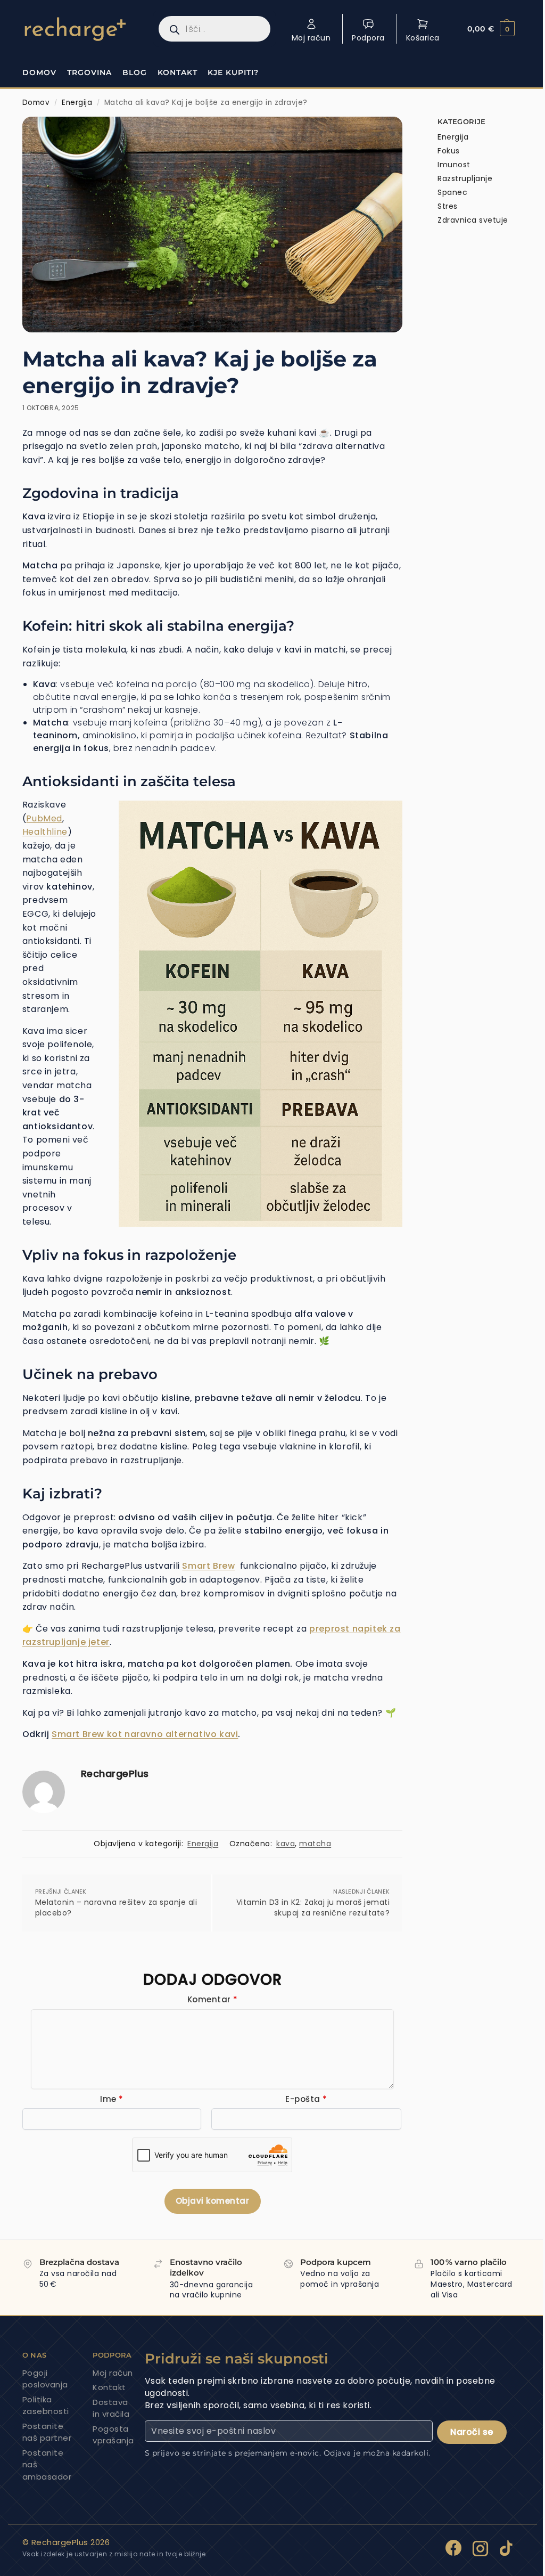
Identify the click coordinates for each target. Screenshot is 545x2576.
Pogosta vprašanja (113, 2435)
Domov (36, 103)
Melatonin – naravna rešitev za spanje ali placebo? (116, 1908)
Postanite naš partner (47, 2432)
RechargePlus (115, 1774)
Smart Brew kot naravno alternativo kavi (145, 1734)
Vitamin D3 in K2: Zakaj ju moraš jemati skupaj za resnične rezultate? (313, 1908)
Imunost (454, 165)
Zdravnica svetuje (473, 220)
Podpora (368, 38)
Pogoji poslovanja (45, 2379)
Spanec (452, 192)
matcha (315, 1844)
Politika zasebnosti (46, 2406)
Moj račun (311, 38)
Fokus (449, 151)
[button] (491, 29)
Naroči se (472, 2432)
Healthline (45, 832)
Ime (112, 2099)
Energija (77, 103)
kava (286, 1844)
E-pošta (306, 2099)
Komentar (213, 1999)
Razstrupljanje (465, 178)
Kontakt (109, 2387)
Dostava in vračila (111, 2408)
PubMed (44, 818)
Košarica (423, 38)
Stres (448, 206)
